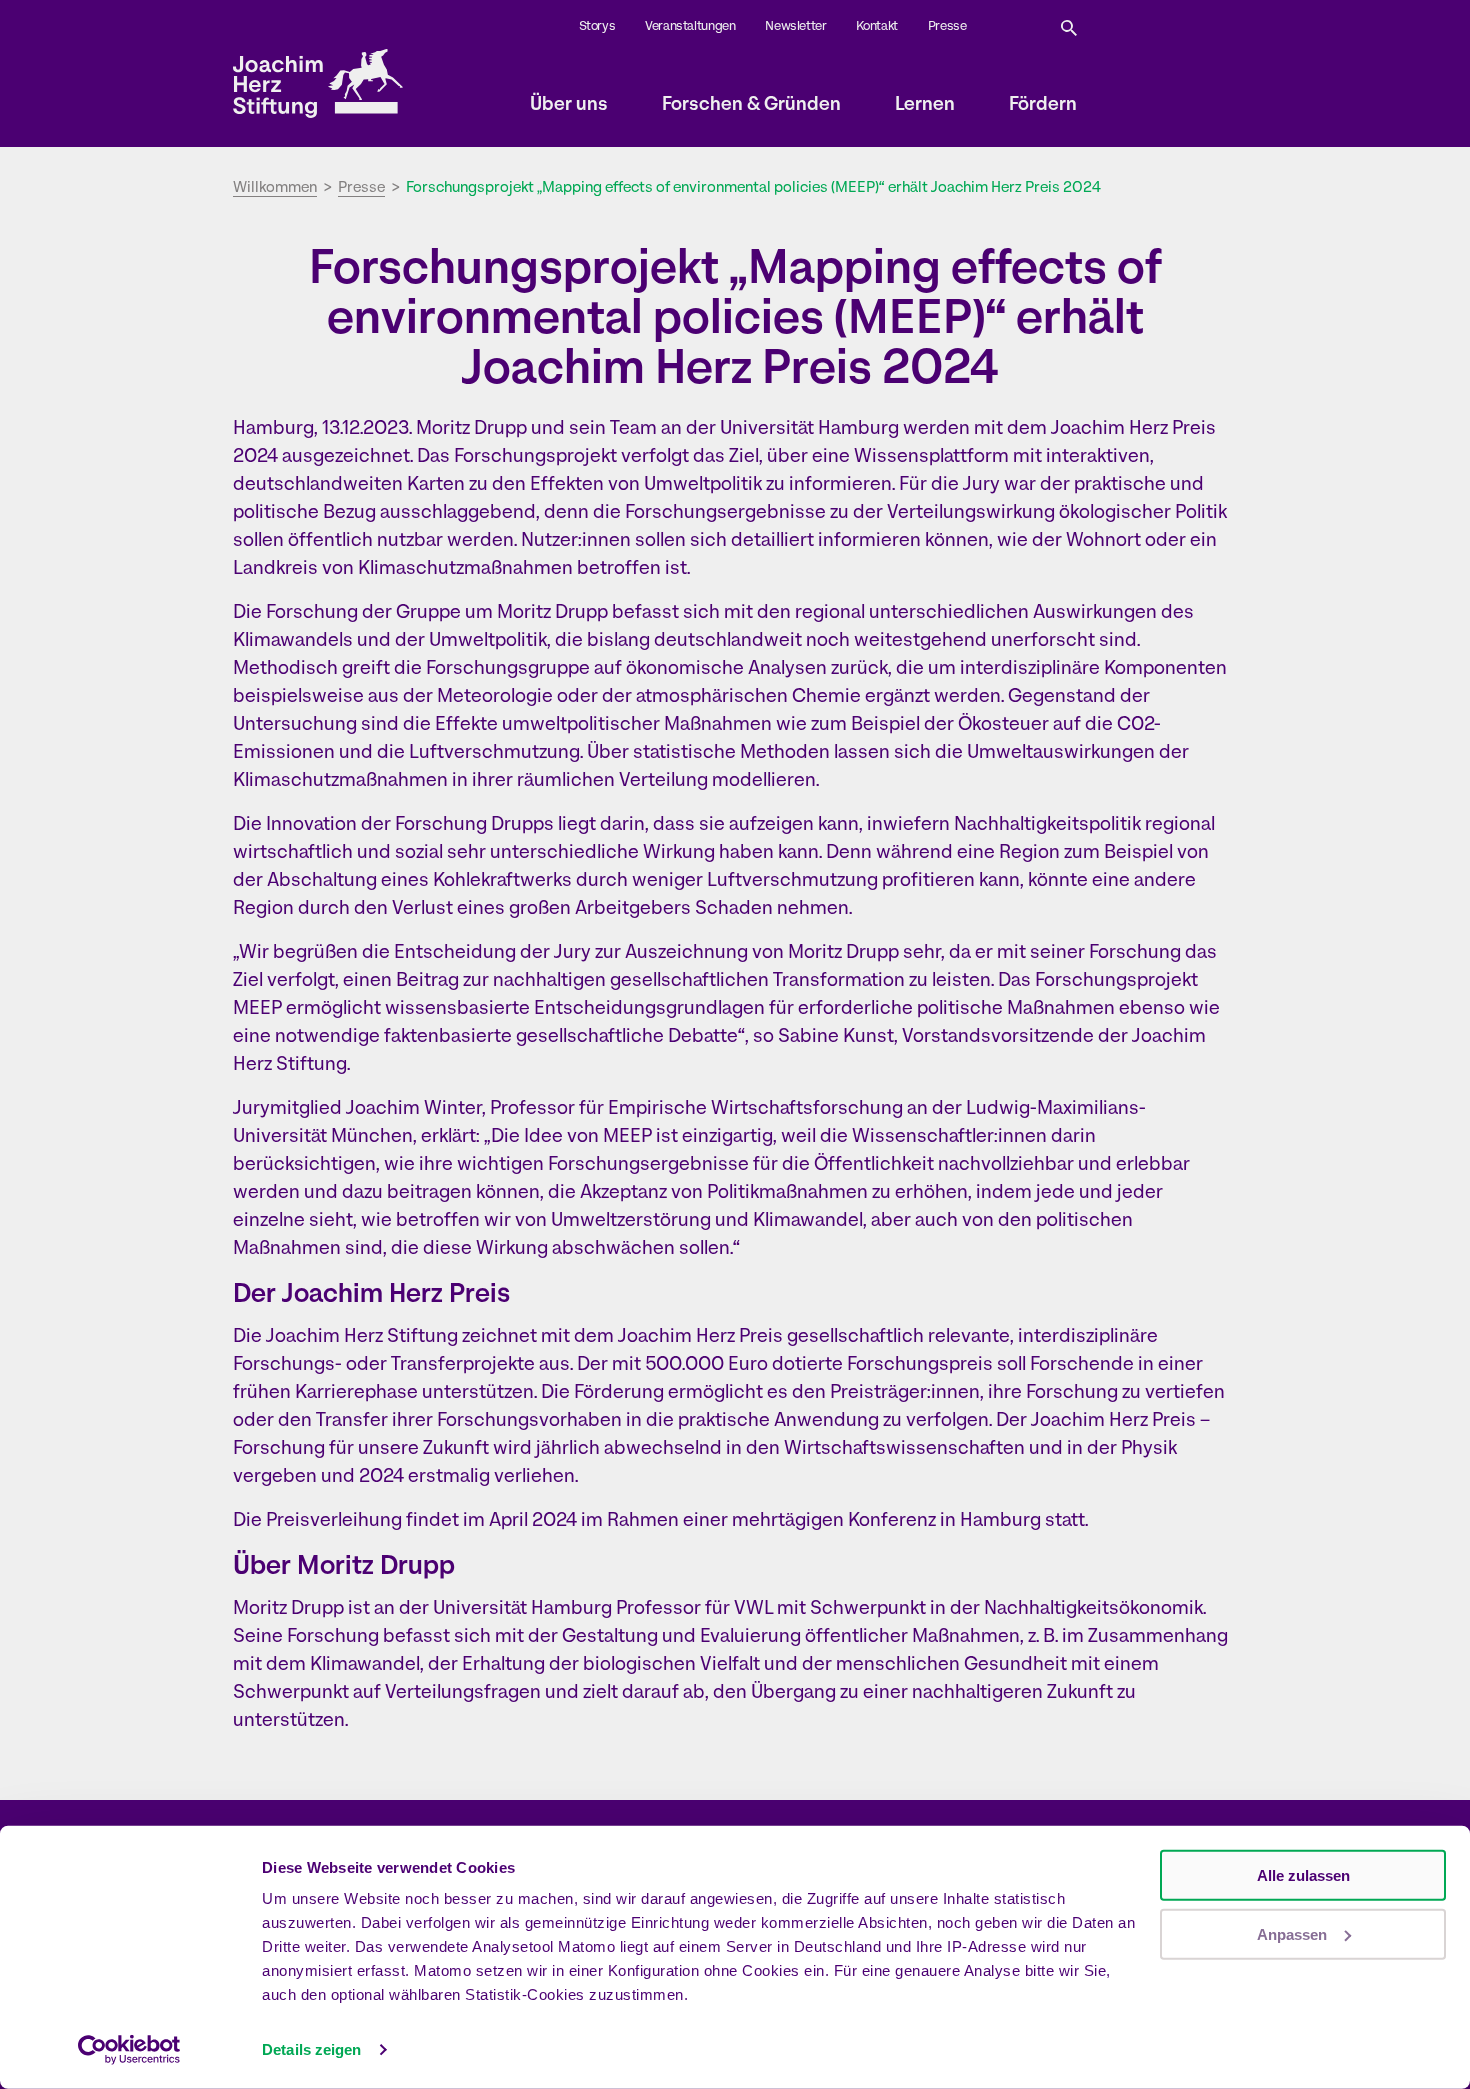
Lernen (925, 105)
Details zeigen (311, 2049)
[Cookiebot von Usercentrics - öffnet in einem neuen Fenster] (129, 2050)
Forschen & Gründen (751, 105)
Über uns (569, 105)
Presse (947, 26)
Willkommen (275, 188)
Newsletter (795, 26)
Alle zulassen (1303, 1875)
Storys (597, 26)
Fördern (1043, 105)
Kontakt (876, 26)
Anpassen (1292, 1933)
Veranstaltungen (690, 26)
